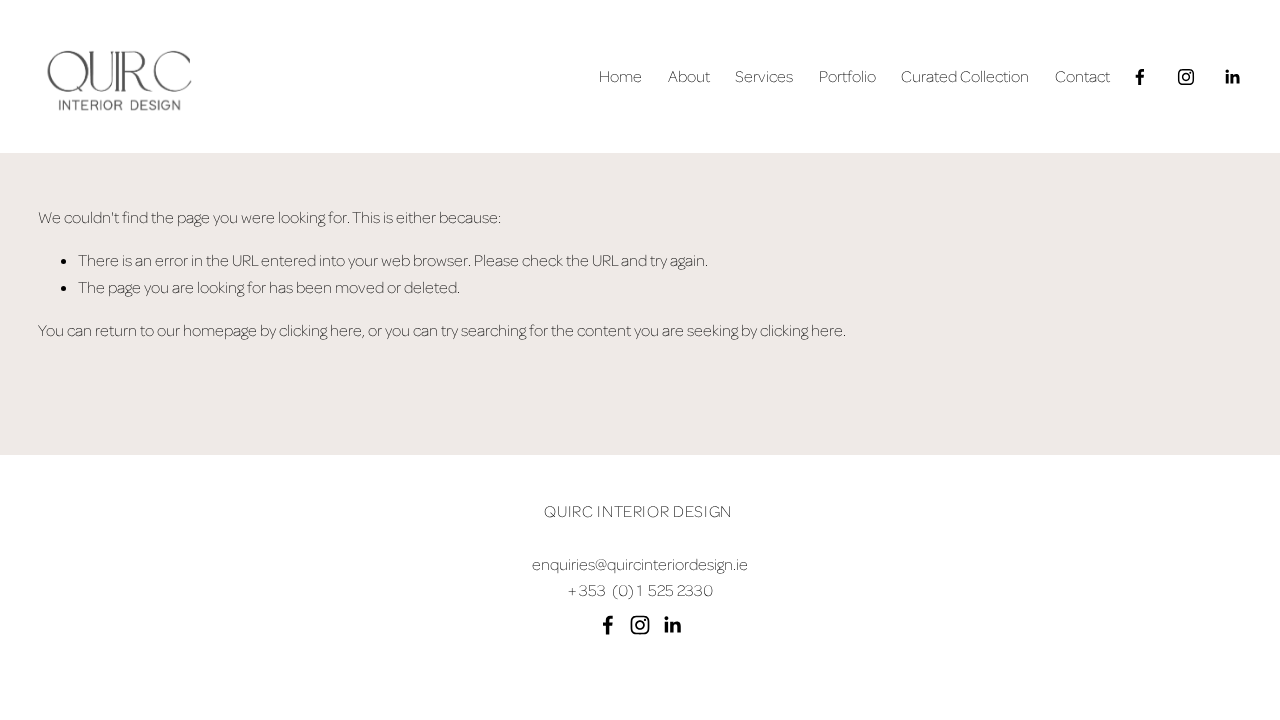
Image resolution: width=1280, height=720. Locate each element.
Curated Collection (965, 76)
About (689, 76)
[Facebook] (1140, 77)
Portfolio (847, 76)
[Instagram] (1186, 77)
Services (764, 76)
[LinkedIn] (1232, 77)
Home (620, 76)
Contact (1082, 76)
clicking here (320, 330)
